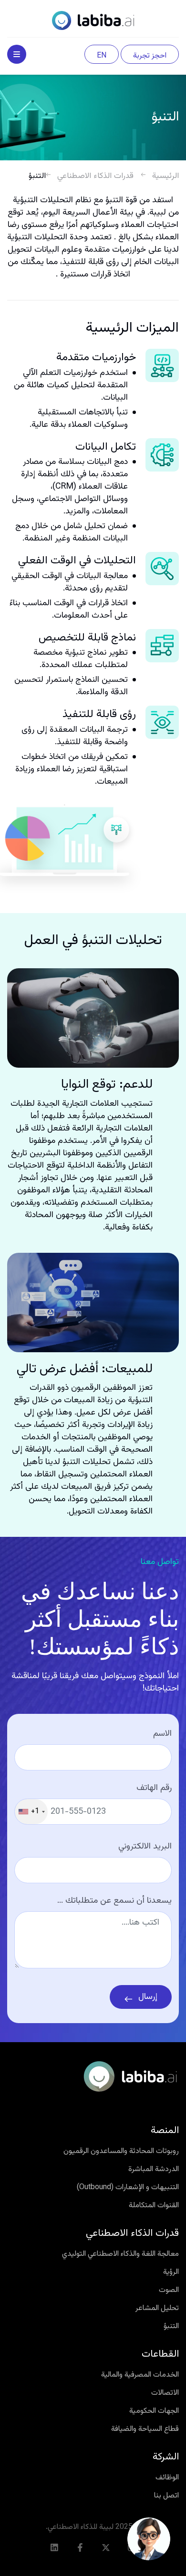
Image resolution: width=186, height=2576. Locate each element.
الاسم (162, 1734)
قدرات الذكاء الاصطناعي (95, 176)
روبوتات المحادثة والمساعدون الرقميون (121, 2152)
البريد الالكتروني (145, 1847)
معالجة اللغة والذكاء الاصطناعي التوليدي (120, 2254)
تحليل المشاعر (157, 2309)
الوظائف (167, 2478)
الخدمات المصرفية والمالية (140, 2375)
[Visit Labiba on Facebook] (80, 2547)
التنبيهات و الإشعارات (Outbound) (128, 2188)
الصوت (169, 2291)
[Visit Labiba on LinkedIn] (54, 2547)
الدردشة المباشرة (154, 2170)
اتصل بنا (166, 2496)
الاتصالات (165, 2393)
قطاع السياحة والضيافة (145, 2429)
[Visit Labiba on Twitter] (106, 2547)
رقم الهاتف (154, 1788)
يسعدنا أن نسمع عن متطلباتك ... (114, 1901)
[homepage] (93, 21)
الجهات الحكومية (154, 2411)
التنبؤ (171, 2327)
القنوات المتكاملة (154, 2206)
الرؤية (171, 2272)
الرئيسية (165, 176)
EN (102, 56)
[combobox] (31, 1812)
